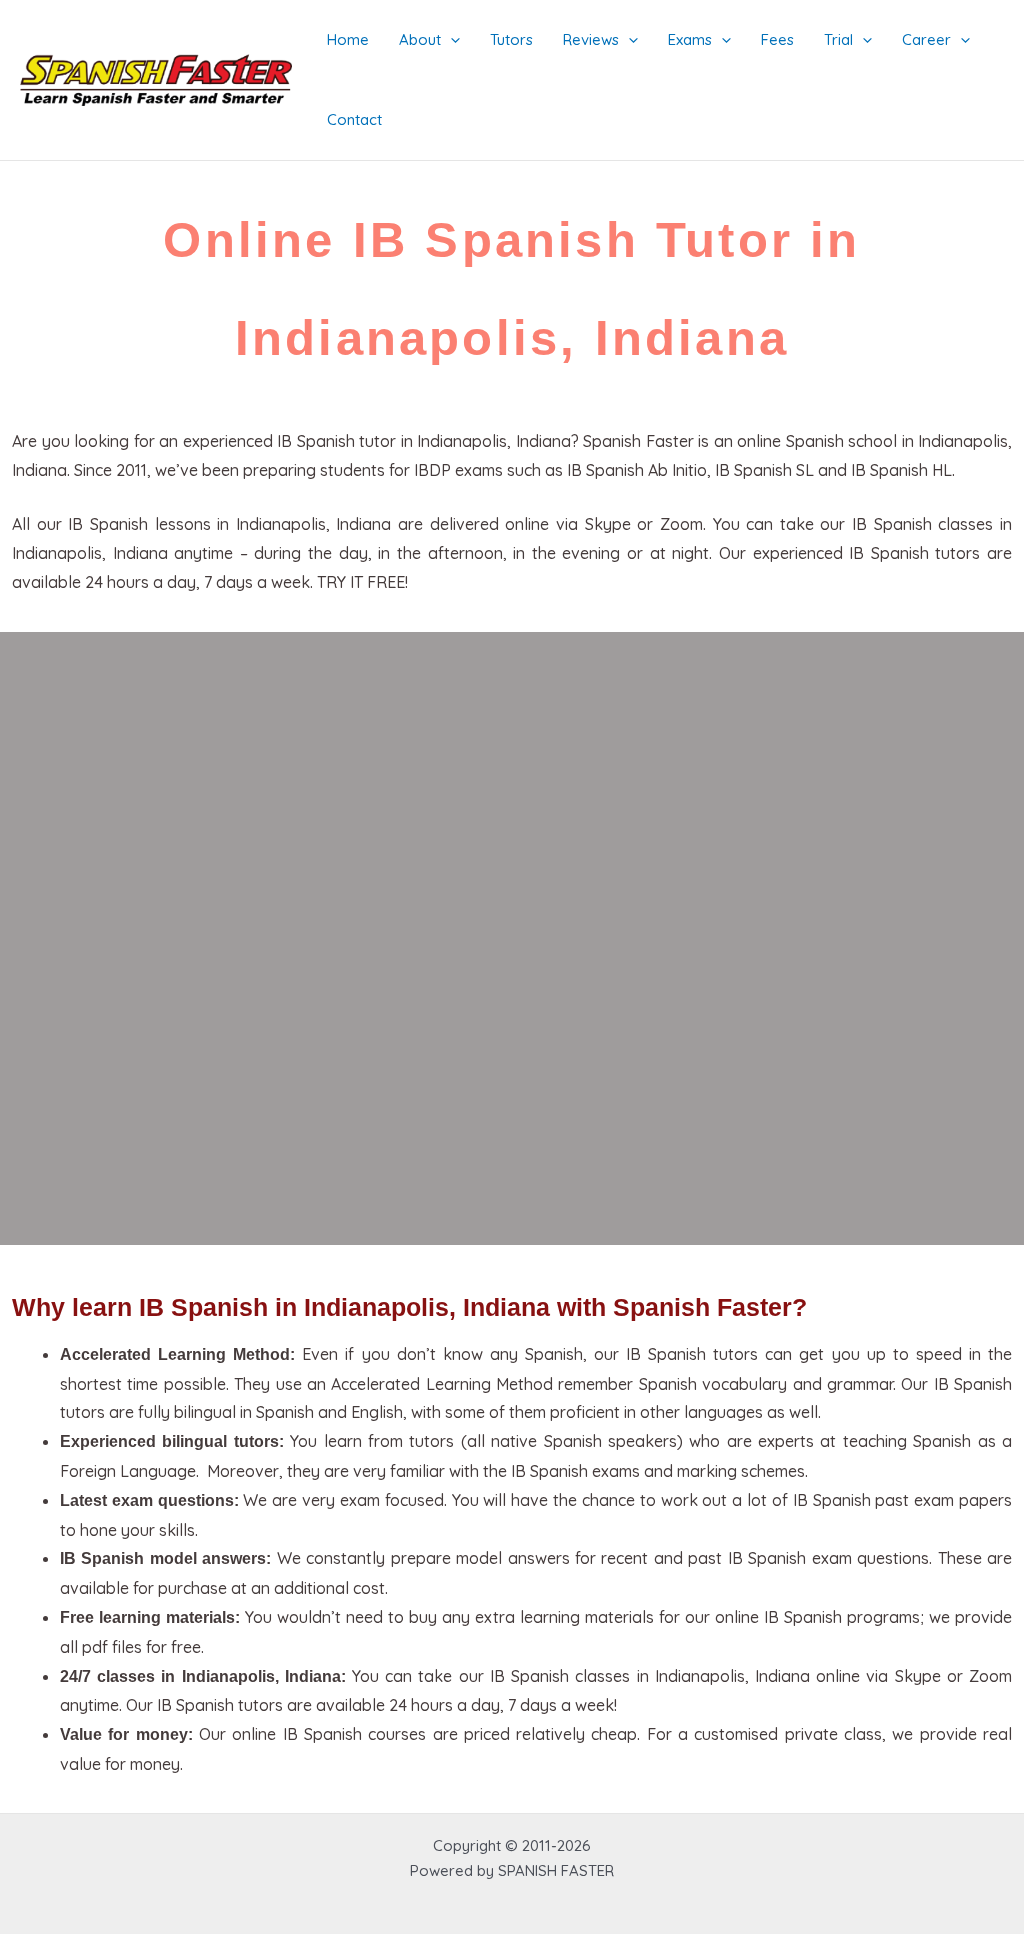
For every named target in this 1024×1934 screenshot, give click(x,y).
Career (926, 39)
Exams (690, 39)
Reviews (591, 39)
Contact (354, 119)
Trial (838, 39)
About (420, 39)
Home (348, 39)
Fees (777, 39)
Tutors (511, 39)
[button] (450, 40)
